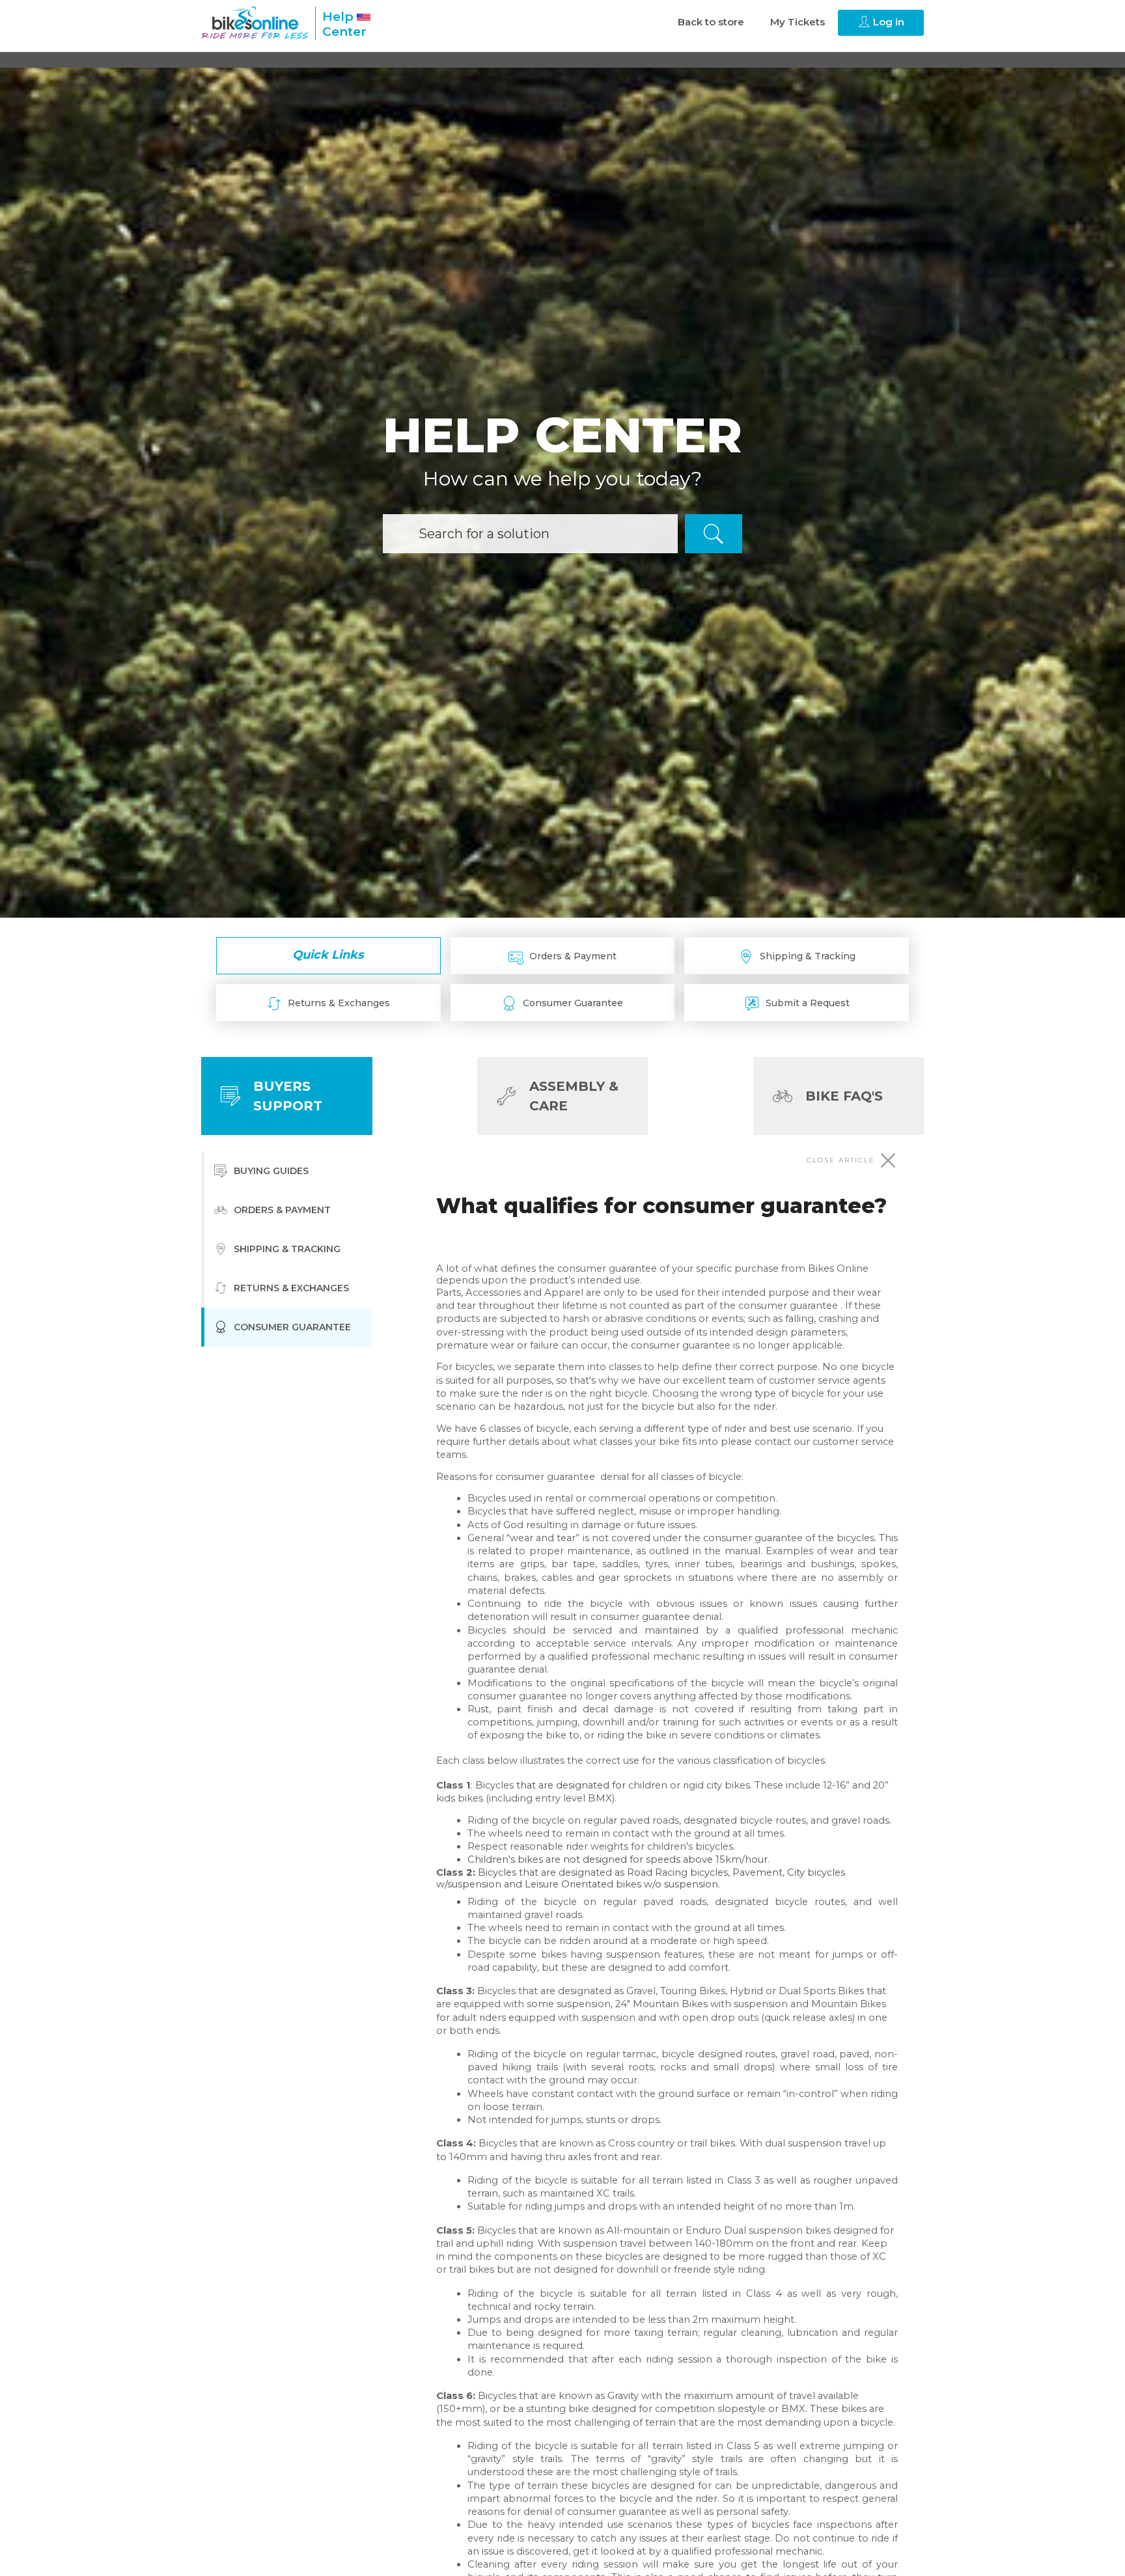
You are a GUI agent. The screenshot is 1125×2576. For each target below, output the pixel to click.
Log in (887, 22)
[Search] (714, 534)
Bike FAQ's (844, 1096)
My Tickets (798, 22)
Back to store (711, 22)
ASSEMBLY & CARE (574, 1096)
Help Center (344, 24)
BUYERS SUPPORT (288, 1096)
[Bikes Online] (255, 23)
